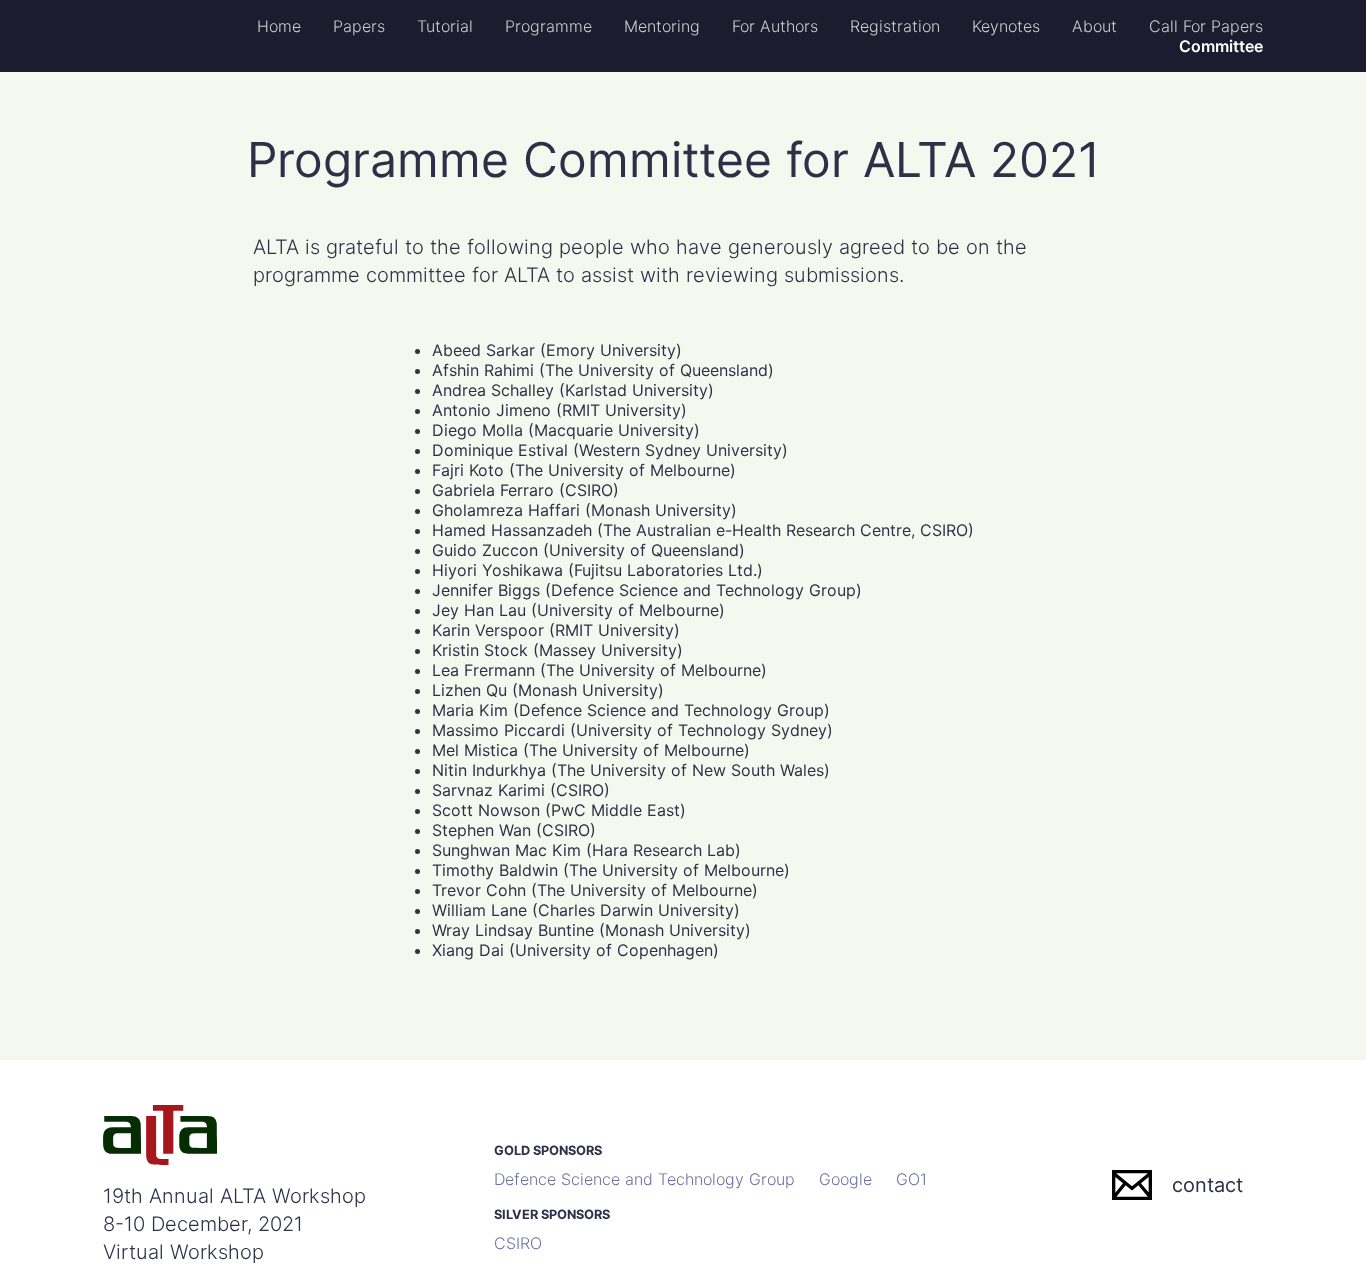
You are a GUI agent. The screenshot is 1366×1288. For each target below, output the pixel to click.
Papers (359, 26)
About (1094, 26)
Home (279, 26)
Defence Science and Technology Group (644, 1179)
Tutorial (445, 26)
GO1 (911, 1179)
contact (1207, 1185)
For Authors (775, 26)
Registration (895, 26)
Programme (548, 26)
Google (845, 1179)
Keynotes (1006, 26)
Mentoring (662, 26)
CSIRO (518, 1243)
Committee (1221, 46)
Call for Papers (1206, 26)
